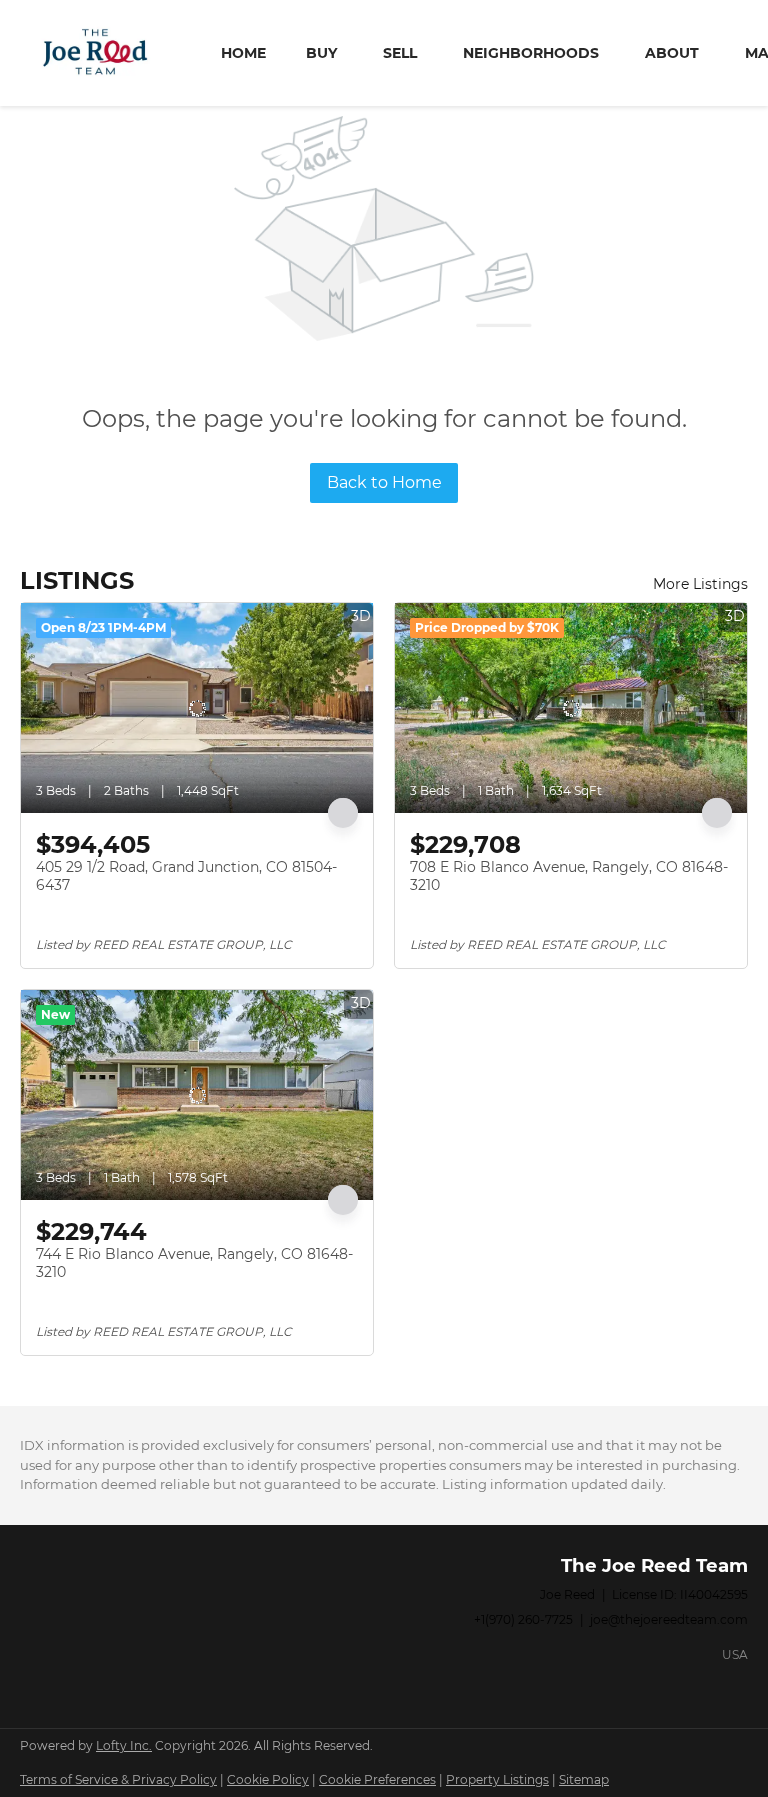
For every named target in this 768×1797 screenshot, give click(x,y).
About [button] (672, 53)
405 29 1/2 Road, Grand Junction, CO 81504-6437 (186, 876)
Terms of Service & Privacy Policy (118, 1779)
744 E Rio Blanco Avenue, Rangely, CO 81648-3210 (194, 1263)
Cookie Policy (268, 1779)
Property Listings (497, 1779)
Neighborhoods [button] (531, 53)
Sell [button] (400, 53)
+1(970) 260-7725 (523, 1619)
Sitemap (584, 1779)
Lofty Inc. (124, 1745)
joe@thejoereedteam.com (669, 1619)
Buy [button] (321, 53)
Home (243, 53)
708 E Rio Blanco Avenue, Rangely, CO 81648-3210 (569, 876)
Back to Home (384, 482)
